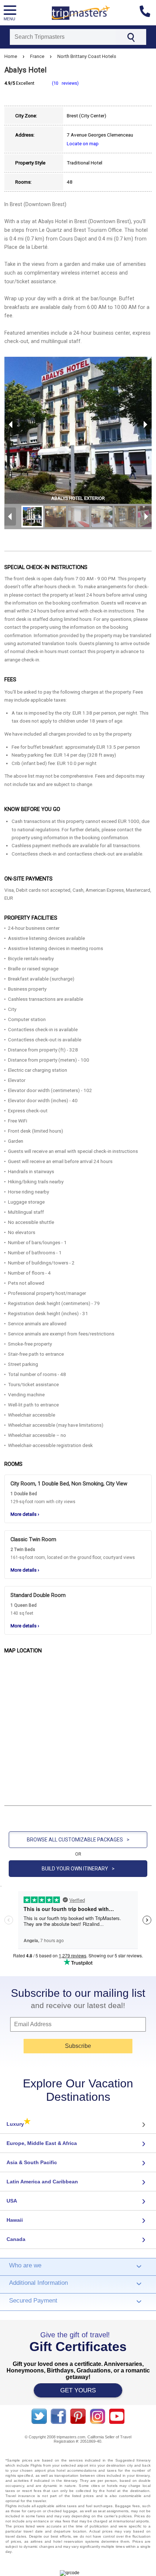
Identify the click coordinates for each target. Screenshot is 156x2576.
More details (25, 1514)
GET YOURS (78, 2390)
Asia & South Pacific (32, 2162)
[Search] (131, 37)
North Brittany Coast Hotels (87, 56)
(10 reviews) (65, 83)
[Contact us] (148, 13)
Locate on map (83, 143)
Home (11, 56)
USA (12, 2201)
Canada (16, 2239)
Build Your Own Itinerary (78, 1869)
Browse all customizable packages (78, 1840)
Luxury (19, 2124)
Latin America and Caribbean (42, 2182)
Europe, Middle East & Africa (42, 2143)
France (37, 56)
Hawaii (15, 2220)
